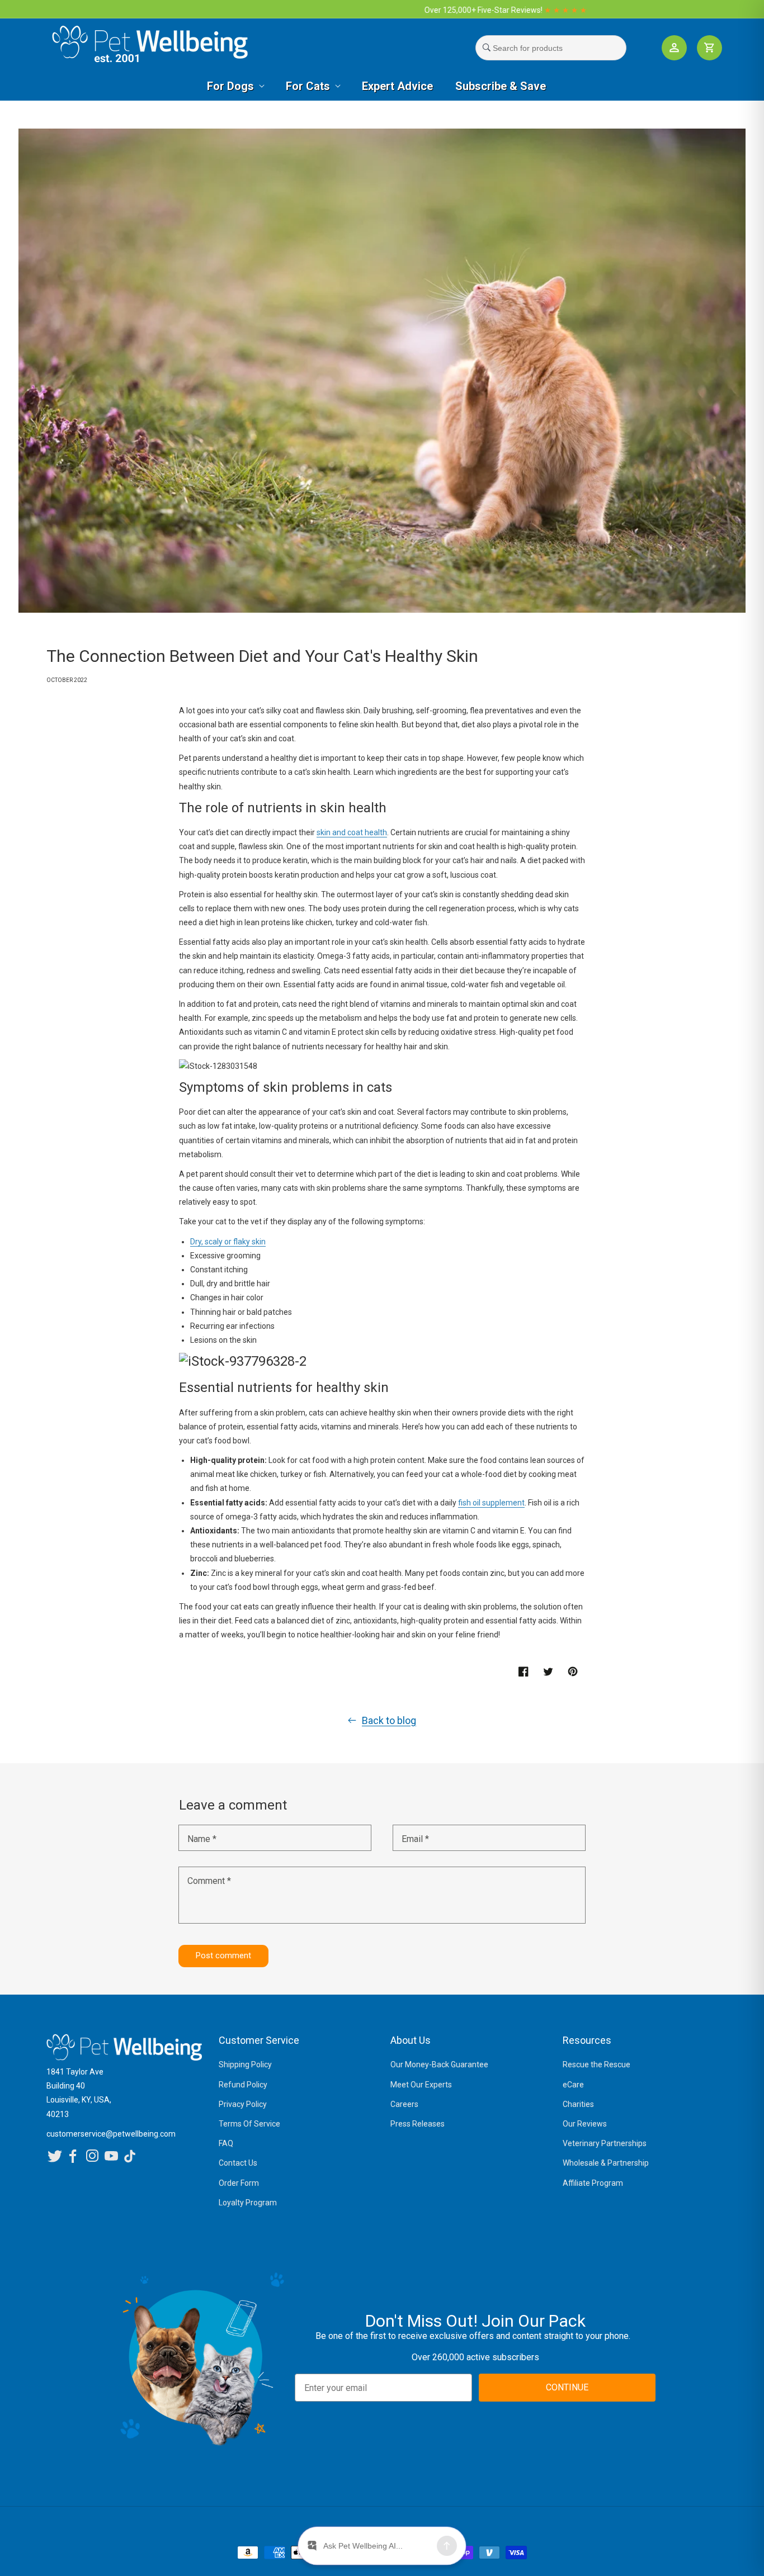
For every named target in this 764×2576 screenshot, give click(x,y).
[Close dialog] (534, 1170)
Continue (298, 1374)
